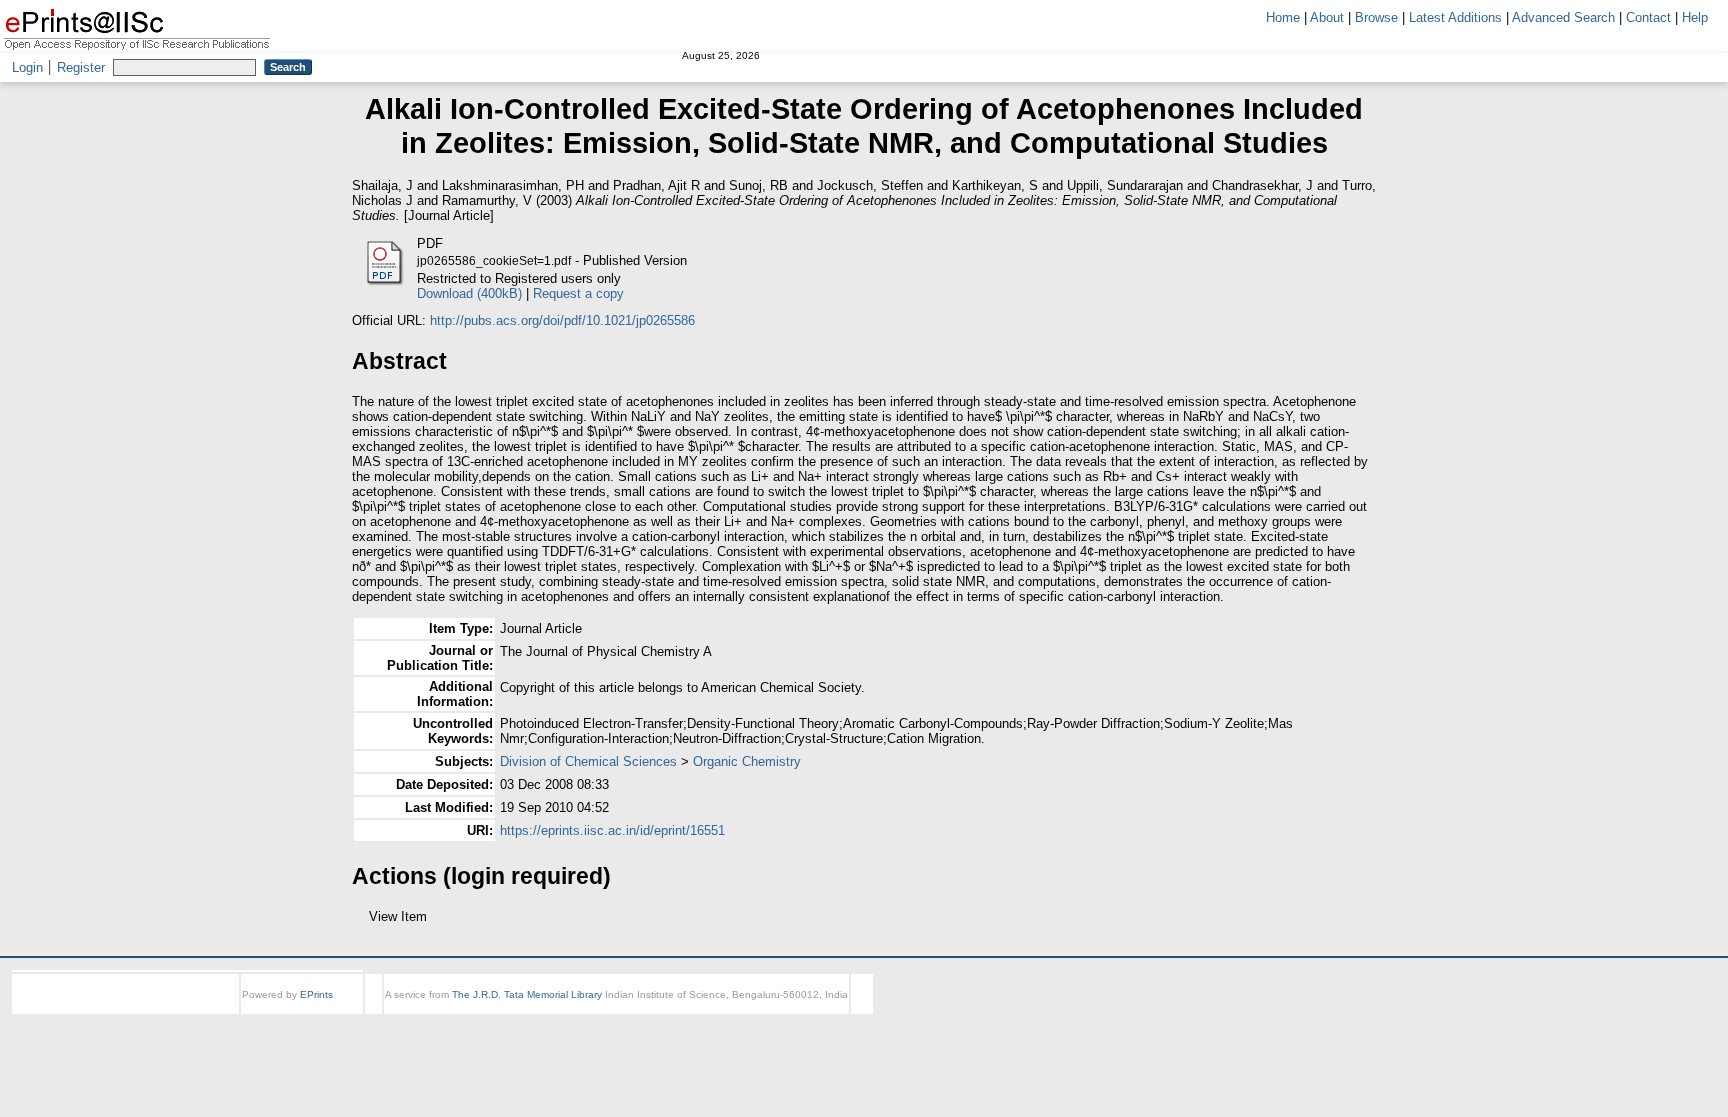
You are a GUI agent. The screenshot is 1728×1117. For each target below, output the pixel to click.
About (1327, 17)
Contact (1648, 17)
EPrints (316, 1012)
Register (81, 67)
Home (1283, 17)
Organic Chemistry (747, 761)
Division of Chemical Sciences (588, 761)
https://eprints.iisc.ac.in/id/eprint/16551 (612, 830)
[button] (363, 924)
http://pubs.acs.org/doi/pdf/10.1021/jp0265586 (562, 320)
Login (27, 67)
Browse (1376, 17)
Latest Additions (1455, 17)
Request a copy (578, 293)
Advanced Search (1563, 17)
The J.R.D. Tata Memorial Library (527, 1012)
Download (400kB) (469, 293)
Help (1695, 17)
